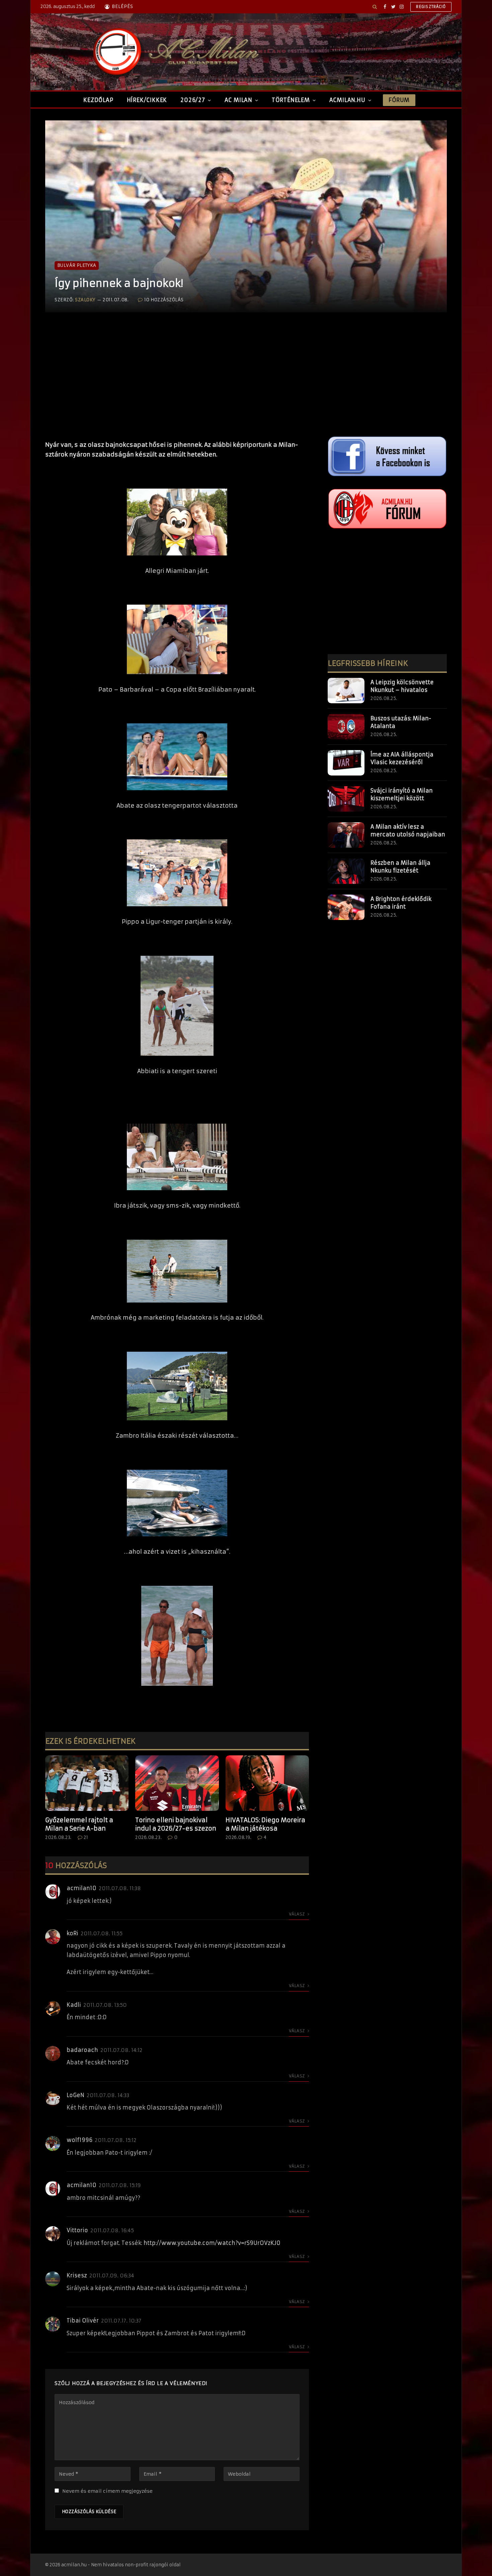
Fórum (399, 100)
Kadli (74, 2005)
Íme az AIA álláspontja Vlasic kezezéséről (402, 758)
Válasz (297, 1914)
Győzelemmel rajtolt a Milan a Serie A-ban (79, 1824)
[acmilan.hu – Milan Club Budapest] (174, 52)
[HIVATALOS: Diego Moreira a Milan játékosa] (267, 1783)
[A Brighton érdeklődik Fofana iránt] (346, 907)
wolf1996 (79, 2140)
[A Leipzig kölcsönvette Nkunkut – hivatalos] (346, 691)
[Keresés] (375, 7)
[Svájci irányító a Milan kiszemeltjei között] (346, 799)
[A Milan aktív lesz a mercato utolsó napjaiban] (346, 835)
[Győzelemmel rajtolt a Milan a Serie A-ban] (87, 1783)
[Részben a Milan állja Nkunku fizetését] (346, 871)
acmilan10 (81, 1888)
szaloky (85, 300)
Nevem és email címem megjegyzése (107, 2491)
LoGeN (75, 2095)
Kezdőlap (98, 100)
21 (86, 1837)
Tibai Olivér (83, 2321)
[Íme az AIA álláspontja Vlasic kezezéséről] (346, 763)
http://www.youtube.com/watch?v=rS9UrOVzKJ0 (212, 2243)
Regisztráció (431, 7)
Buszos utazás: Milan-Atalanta (401, 722)
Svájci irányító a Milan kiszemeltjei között (402, 794)
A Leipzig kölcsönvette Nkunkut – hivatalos (402, 686)
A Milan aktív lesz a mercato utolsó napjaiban (408, 831)
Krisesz (77, 2275)
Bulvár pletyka (77, 265)
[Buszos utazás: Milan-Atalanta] (346, 727)
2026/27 (193, 100)
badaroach (82, 2050)
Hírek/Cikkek (147, 100)
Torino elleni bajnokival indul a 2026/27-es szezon (176, 1824)
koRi (72, 1933)
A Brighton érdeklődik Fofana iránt (401, 903)
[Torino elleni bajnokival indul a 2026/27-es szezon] (177, 1783)
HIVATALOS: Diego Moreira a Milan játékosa (265, 1824)
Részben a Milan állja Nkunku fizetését (400, 867)
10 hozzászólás (164, 300)
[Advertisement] (177, 383)
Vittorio (77, 2230)
